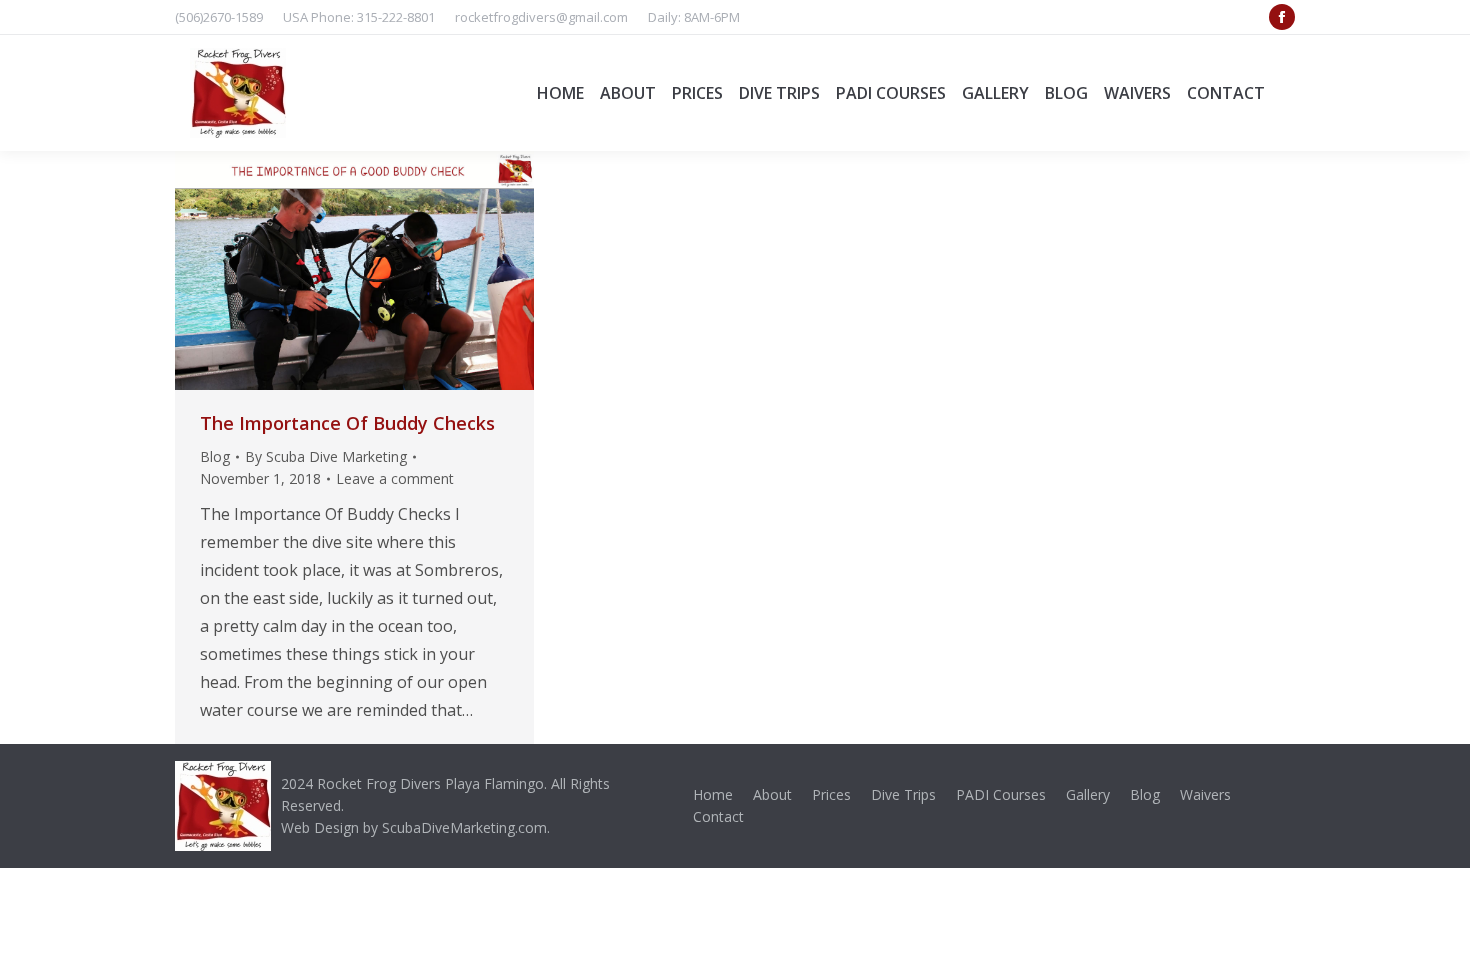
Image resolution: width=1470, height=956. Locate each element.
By (326, 456)
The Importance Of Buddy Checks (347, 423)
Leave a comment (395, 478)
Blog (215, 456)
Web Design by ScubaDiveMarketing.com (414, 827)
